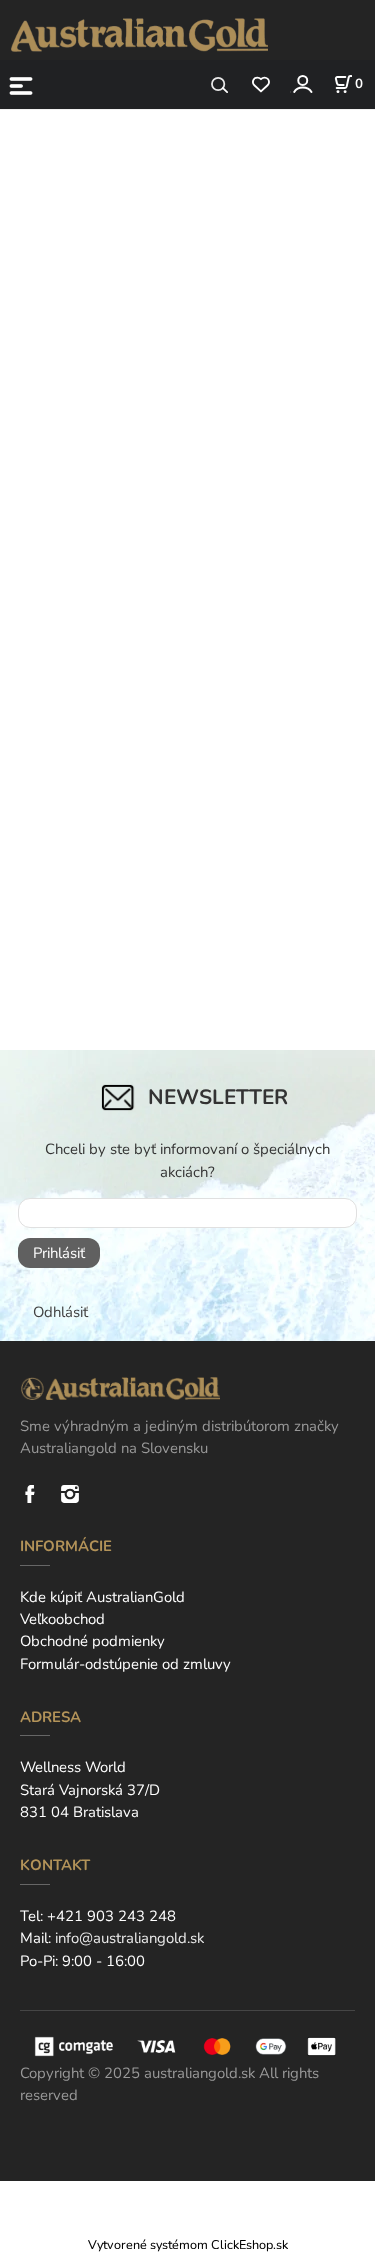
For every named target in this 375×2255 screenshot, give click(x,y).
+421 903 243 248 (111, 1916)
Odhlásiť (60, 1312)
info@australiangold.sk (129, 1938)
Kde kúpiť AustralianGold (102, 1597)
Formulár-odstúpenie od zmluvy (125, 1664)
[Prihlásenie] (301, 83)
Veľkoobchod (62, 1619)
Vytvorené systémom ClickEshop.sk (188, 2244)
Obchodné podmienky (92, 1641)
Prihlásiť (59, 1253)
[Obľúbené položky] (260, 85)
